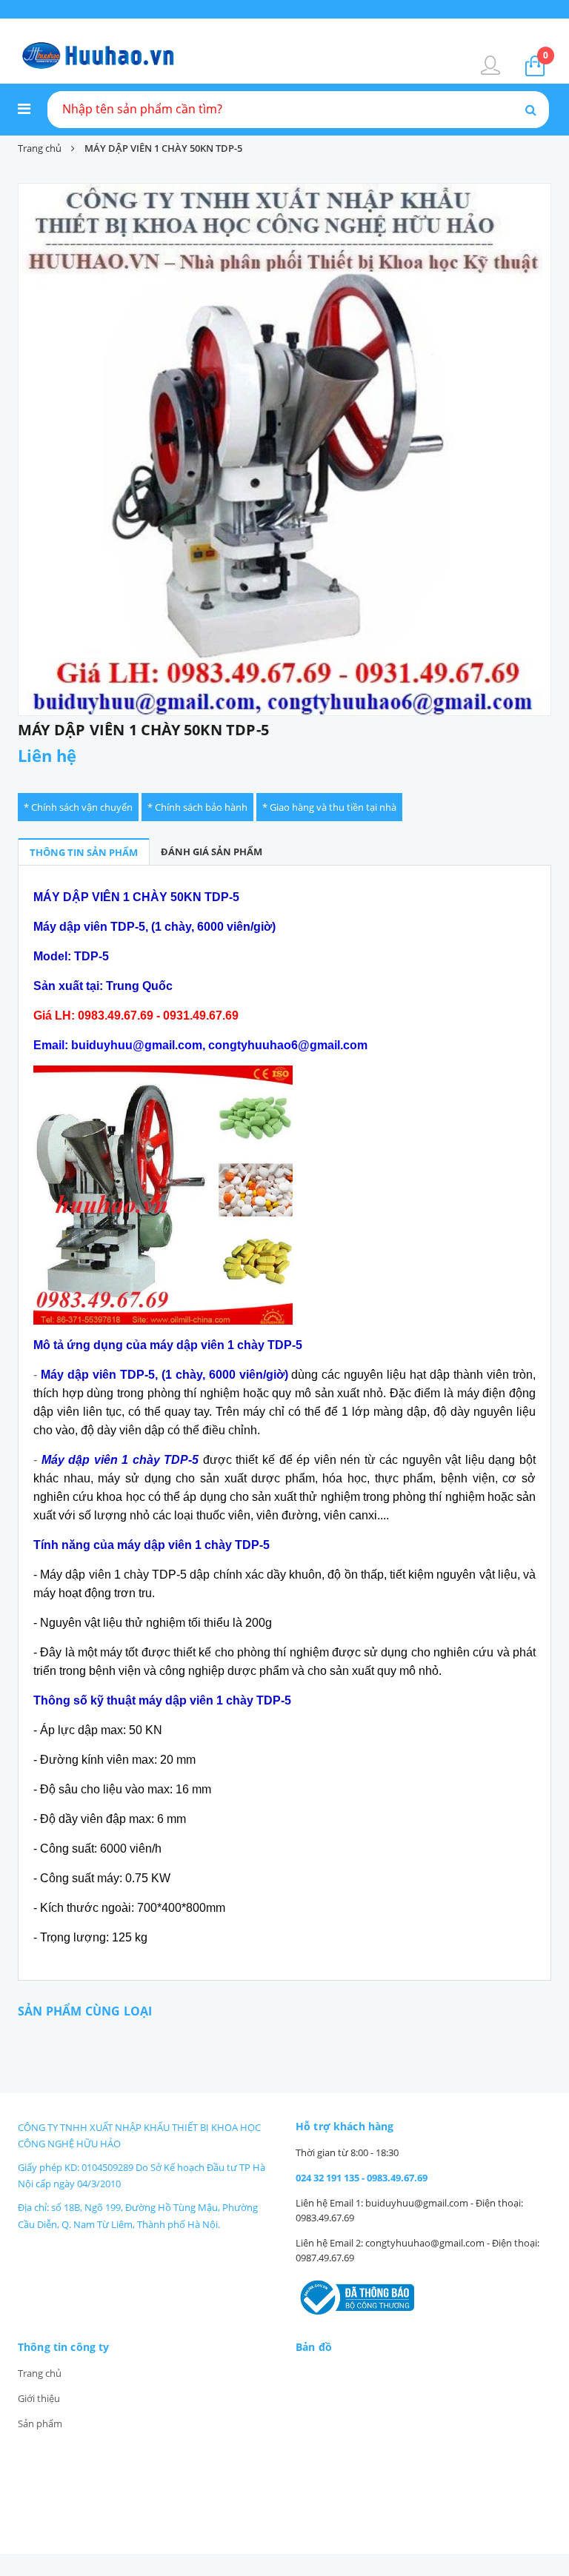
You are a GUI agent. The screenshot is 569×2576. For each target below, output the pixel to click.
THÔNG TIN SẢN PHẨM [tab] (84, 852)
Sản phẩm (40, 2423)
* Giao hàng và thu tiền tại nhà (329, 807)
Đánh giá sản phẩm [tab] (212, 852)
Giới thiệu (39, 2398)
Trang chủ (40, 2373)
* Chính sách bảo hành (197, 807)
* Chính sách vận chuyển (78, 807)
